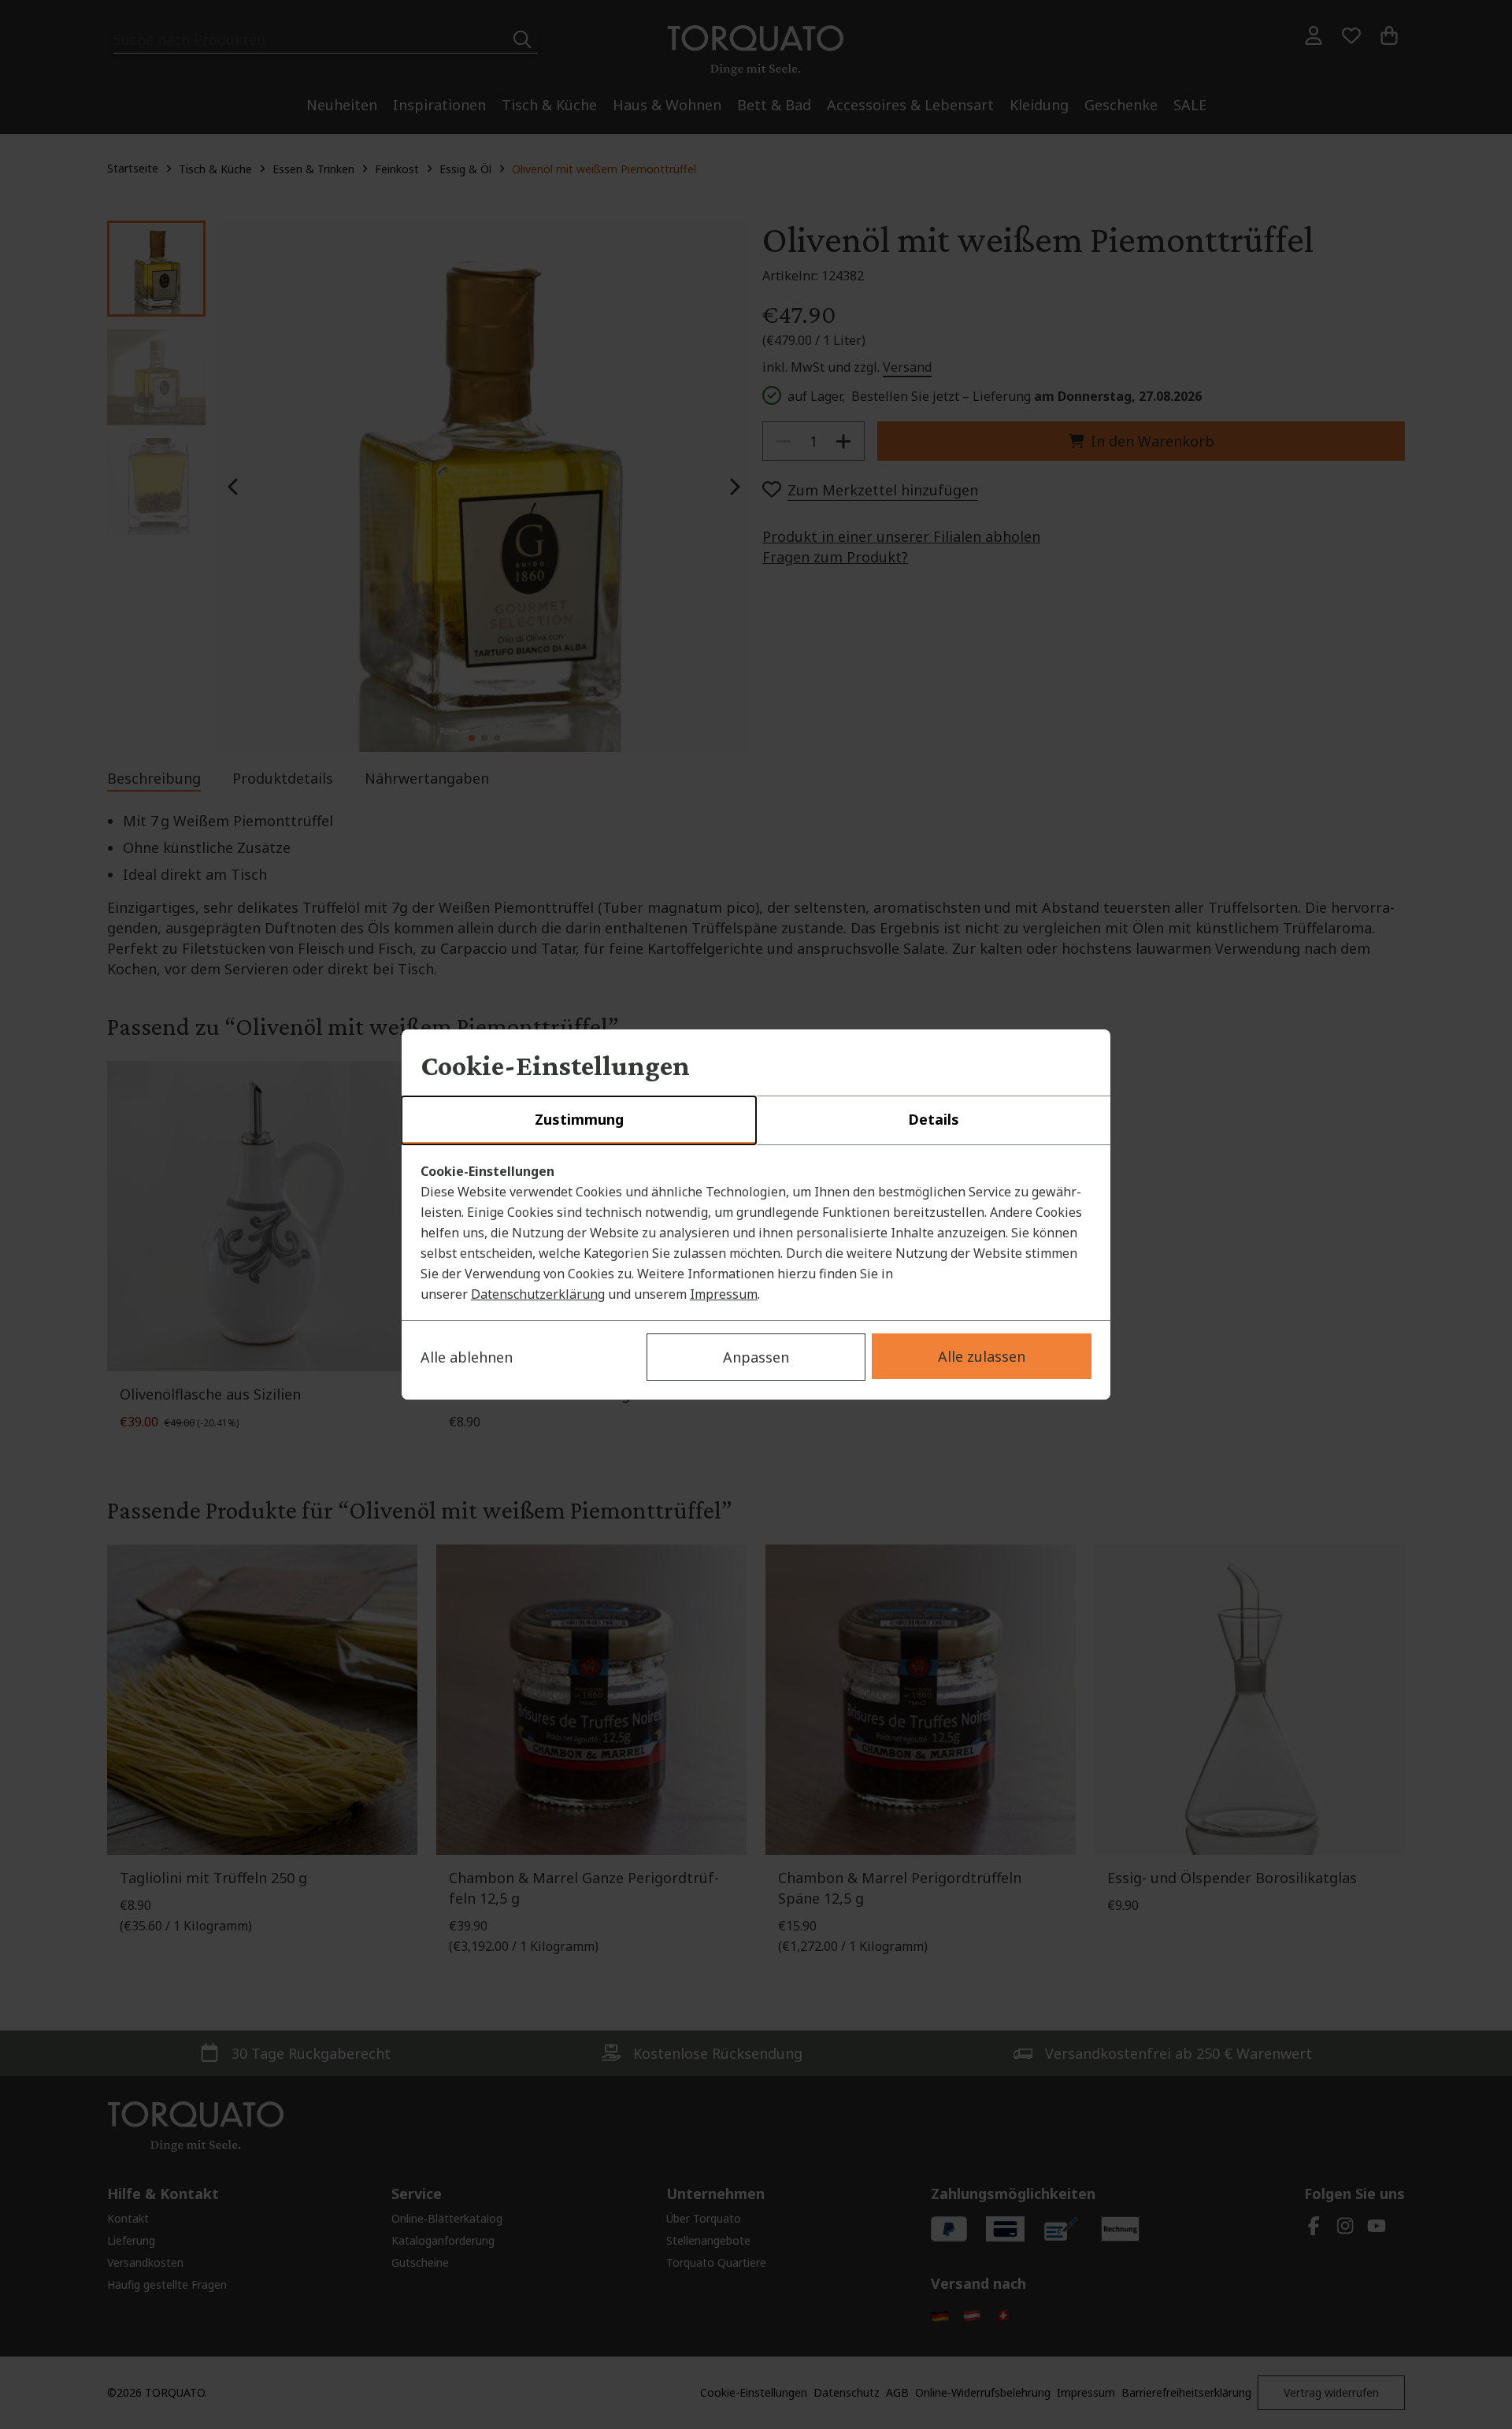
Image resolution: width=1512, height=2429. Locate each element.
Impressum (724, 1294)
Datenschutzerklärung (538, 1294)
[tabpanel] (756, 1233)
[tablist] (756, 1121)
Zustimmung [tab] (579, 1119)
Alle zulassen (982, 1356)
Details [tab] (934, 1119)
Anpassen (756, 1357)
